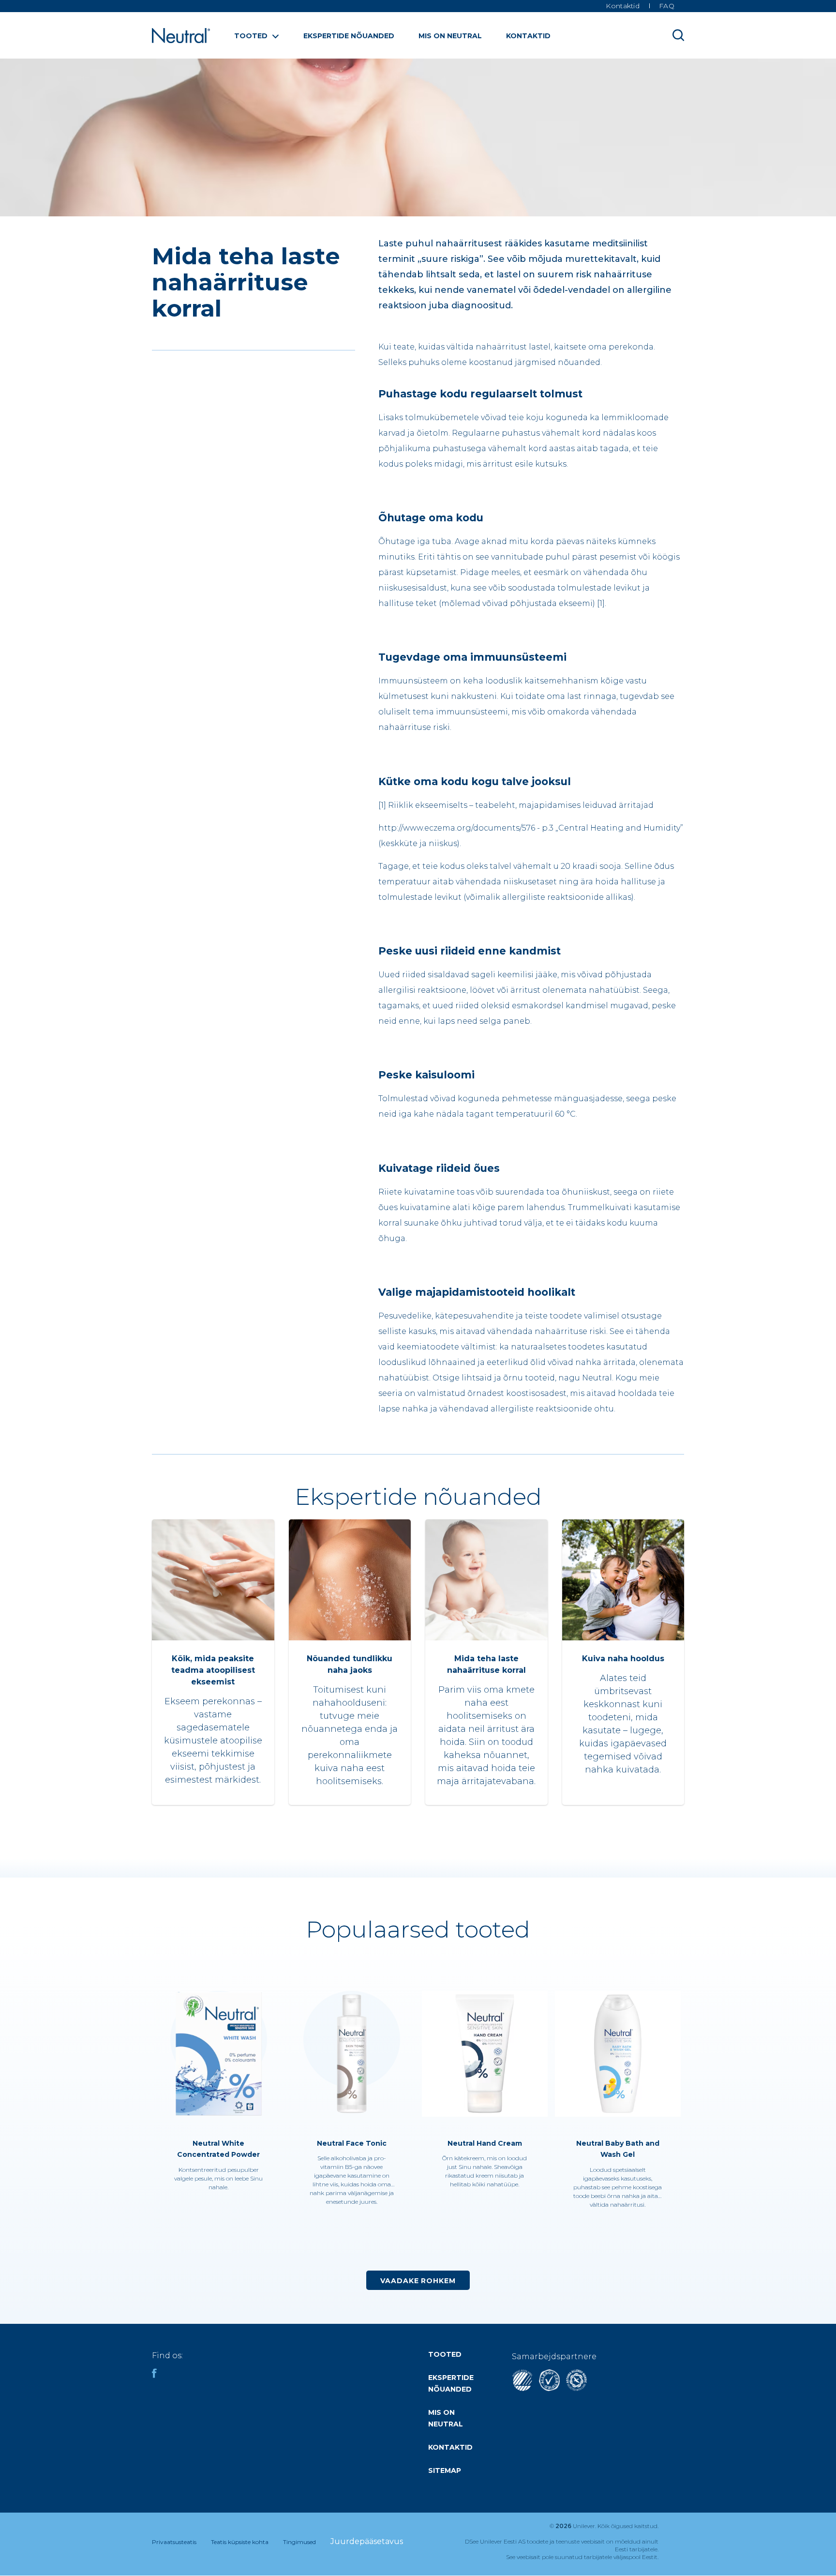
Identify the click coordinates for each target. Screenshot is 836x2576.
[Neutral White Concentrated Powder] (218, 2055)
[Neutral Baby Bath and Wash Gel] (618, 2055)
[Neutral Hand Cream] (485, 2055)
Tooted (251, 36)
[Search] (678, 35)
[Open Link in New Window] (549, 2388)
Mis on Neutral (450, 36)
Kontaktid (528, 36)
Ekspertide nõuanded (349, 36)
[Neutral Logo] (181, 40)
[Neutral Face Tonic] (351, 2055)
